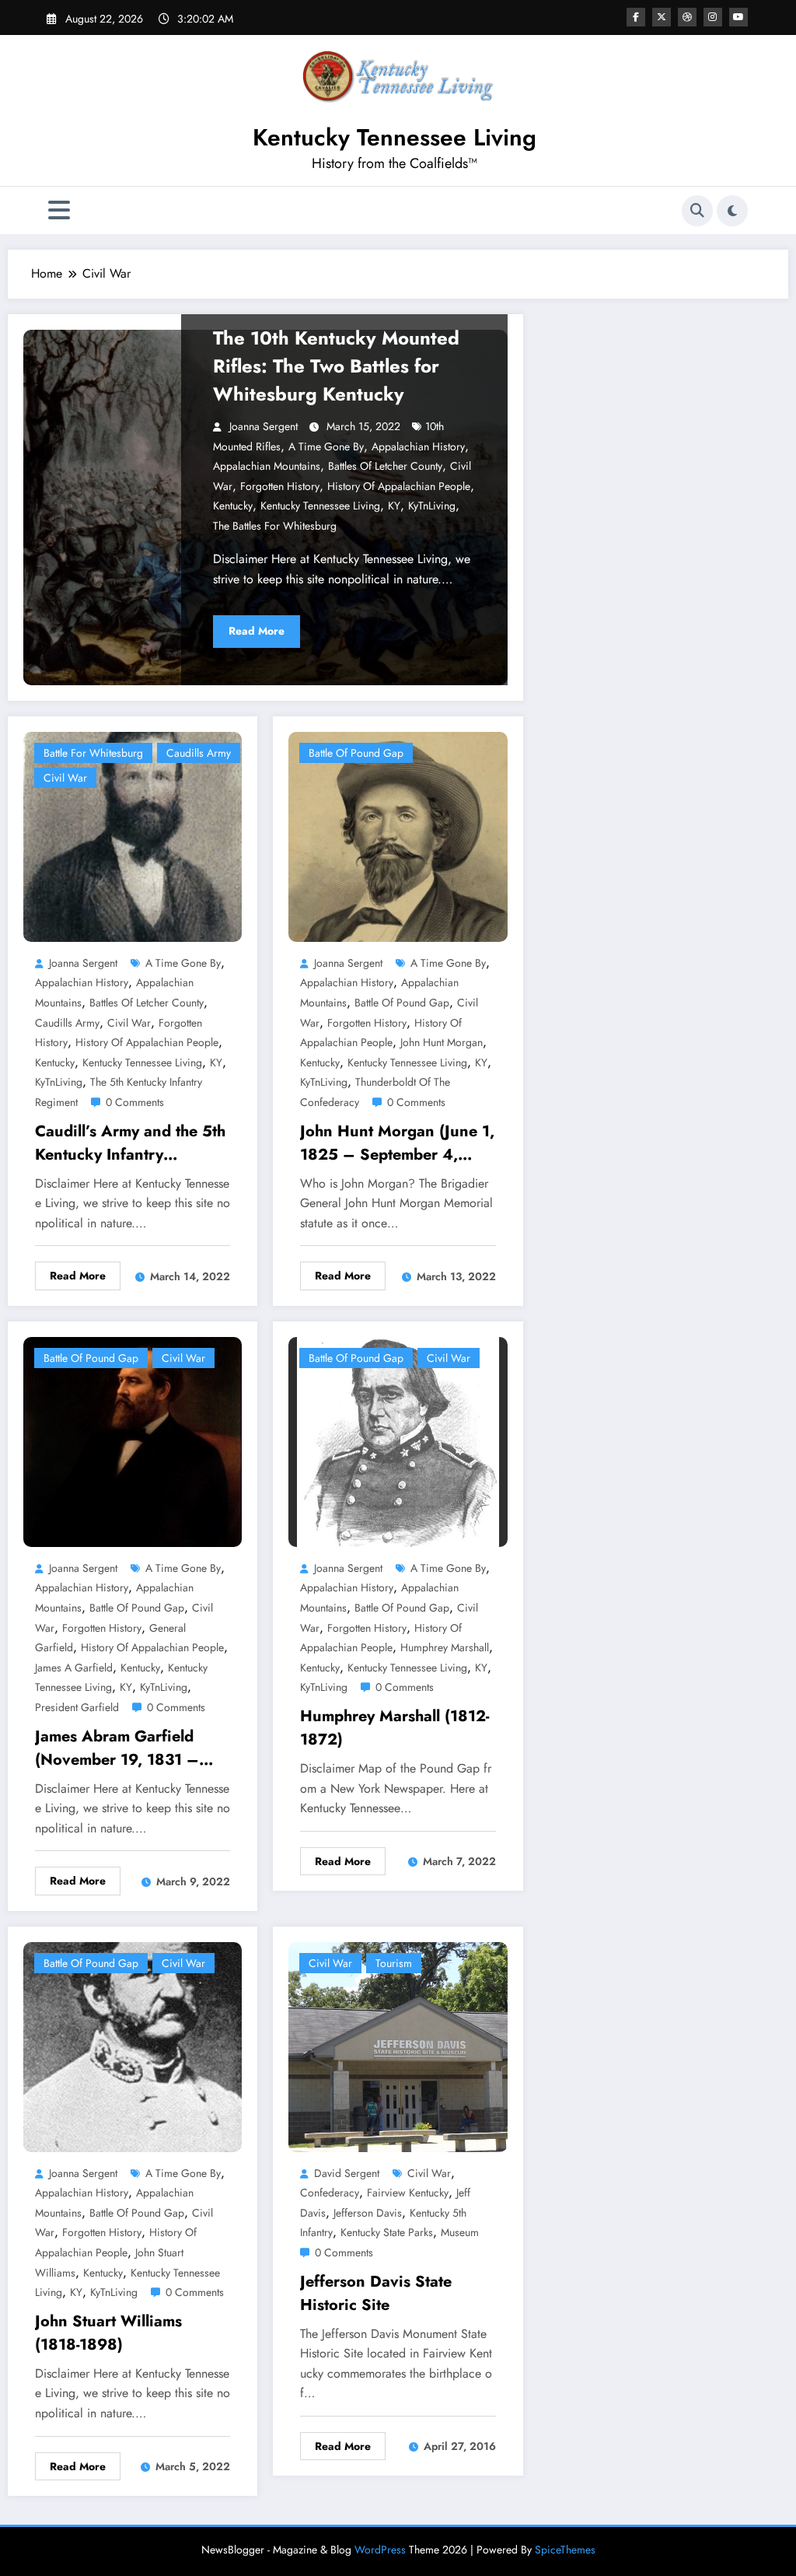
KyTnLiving (432, 506)
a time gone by (326, 446)
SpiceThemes (565, 2550)
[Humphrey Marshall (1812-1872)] (398, 1440)
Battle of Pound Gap (356, 753)
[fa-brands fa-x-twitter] (662, 17)
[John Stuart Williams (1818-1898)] (133, 2045)
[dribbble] (687, 17)
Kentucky (233, 506)
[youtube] (738, 17)
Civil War (65, 778)
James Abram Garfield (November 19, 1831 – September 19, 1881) (117, 1748)
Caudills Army (199, 753)
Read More (257, 631)
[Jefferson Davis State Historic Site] (398, 2045)
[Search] (697, 211)
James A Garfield (74, 1668)
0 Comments (135, 1102)
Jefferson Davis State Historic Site (376, 2293)
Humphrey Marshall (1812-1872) (395, 1728)
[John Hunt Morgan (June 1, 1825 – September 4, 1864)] (398, 836)
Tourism (394, 1963)
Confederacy (330, 2193)
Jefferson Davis (368, 2213)
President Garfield (77, 1707)
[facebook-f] (636, 17)
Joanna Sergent (264, 426)
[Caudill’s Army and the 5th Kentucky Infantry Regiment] (133, 836)
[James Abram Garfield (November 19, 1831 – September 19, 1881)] (133, 1440)
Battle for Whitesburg (93, 753)
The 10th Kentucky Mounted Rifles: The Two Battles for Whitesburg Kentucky (336, 366)
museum (460, 2232)
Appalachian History (418, 446)
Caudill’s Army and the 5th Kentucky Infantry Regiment (130, 1143)
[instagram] (713, 17)
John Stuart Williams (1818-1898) (108, 2333)
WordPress (380, 2550)
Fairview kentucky (408, 2193)
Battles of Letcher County (385, 466)
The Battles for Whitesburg (275, 526)
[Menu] (59, 210)
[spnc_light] (732, 211)
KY (394, 506)
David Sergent (347, 2173)
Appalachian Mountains (267, 466)
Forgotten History (280, 486)
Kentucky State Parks (387, 2232)
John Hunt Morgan (442, 1042)
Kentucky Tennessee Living (395, 137)
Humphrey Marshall (445, 1647)
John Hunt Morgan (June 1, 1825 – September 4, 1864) (397, 1143)
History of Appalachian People (399, 486)
